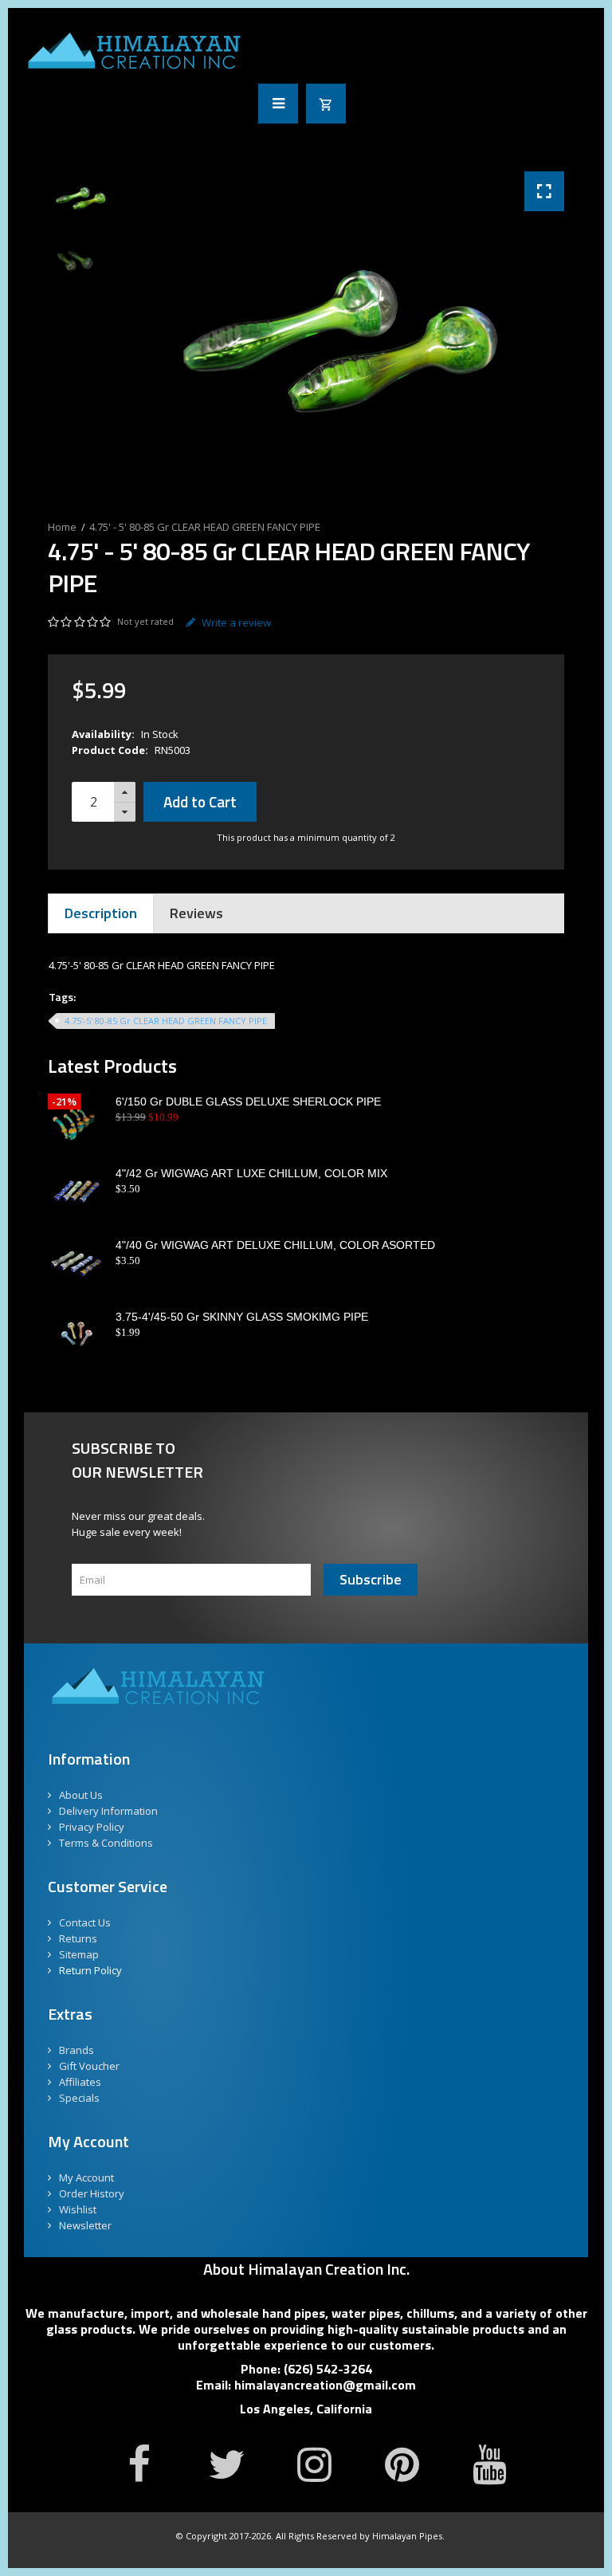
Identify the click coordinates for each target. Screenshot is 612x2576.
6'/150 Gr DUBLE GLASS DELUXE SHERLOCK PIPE (248, 1101)
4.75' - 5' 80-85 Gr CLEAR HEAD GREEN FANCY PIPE (205, 527)
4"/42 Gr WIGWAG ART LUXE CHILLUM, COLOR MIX (251, 1173)
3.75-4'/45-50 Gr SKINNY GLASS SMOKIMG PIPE (242, 1317)
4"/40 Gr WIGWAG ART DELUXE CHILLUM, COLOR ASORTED (275, 1245)
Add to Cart (200, 801)
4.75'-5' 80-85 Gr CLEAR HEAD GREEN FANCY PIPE (166, 1021)
